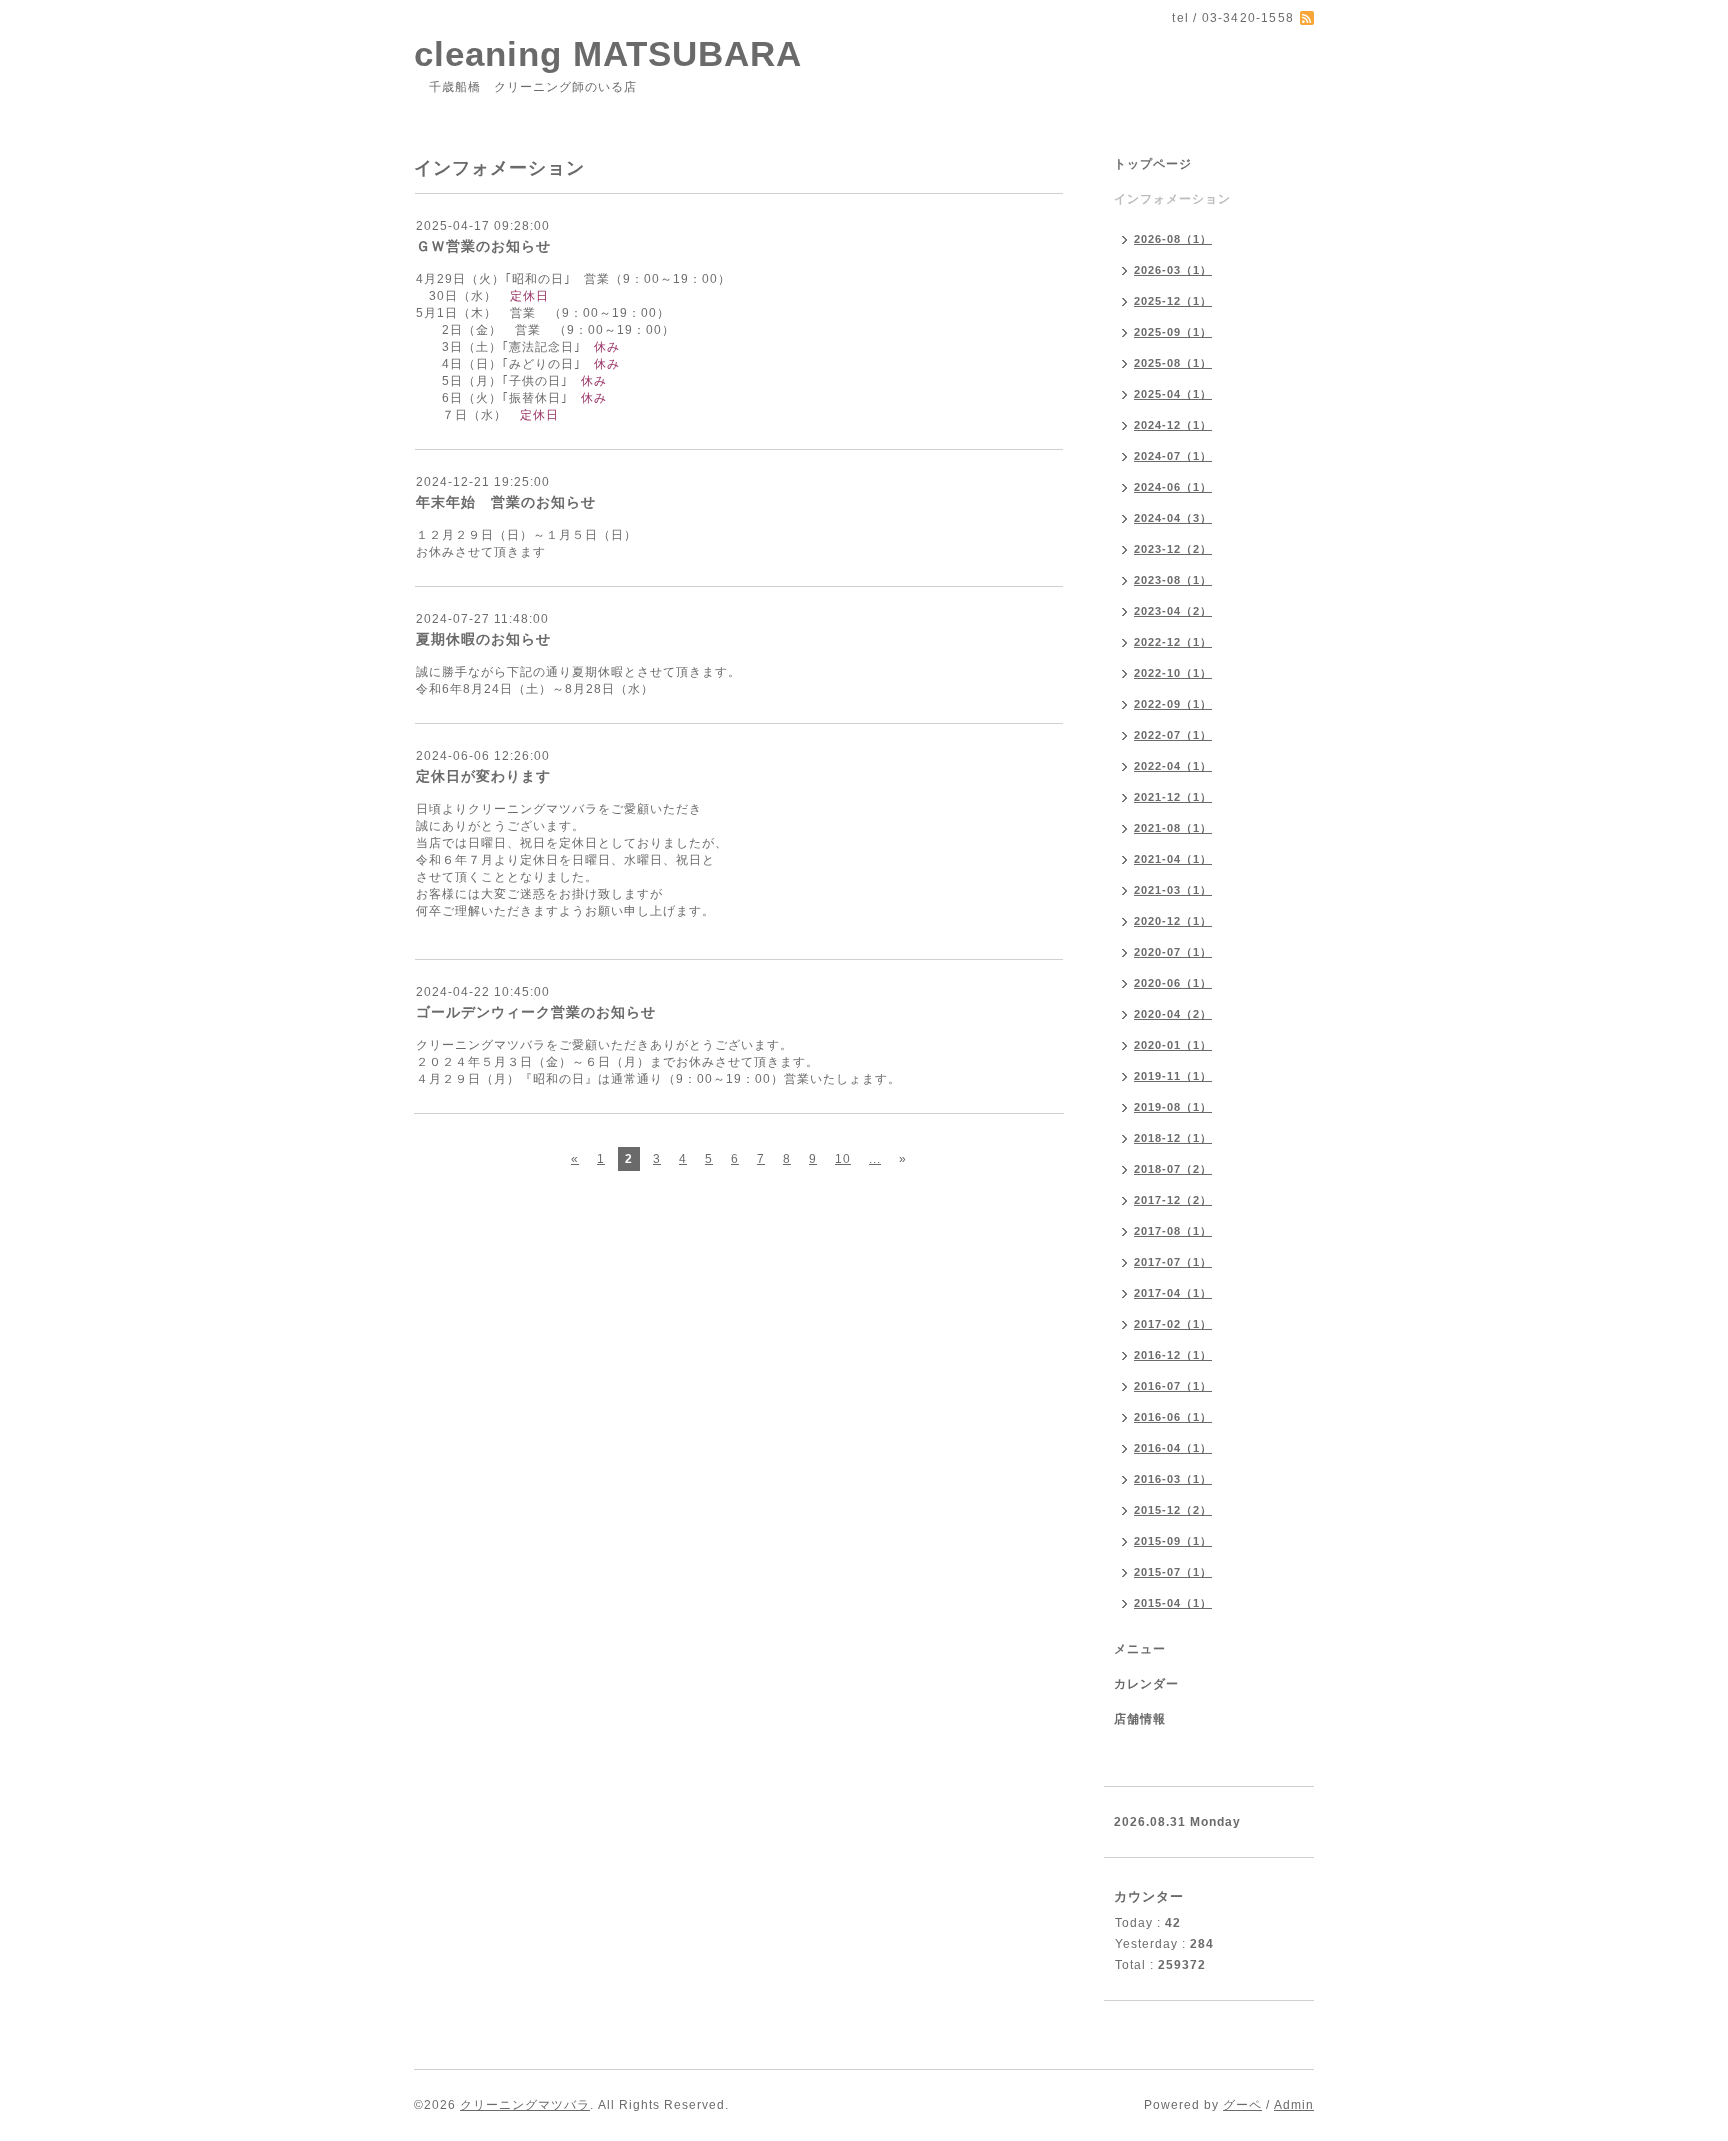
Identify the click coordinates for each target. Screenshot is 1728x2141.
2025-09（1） (1173, 332)
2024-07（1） (1173, 456)
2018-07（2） (1173, 1169)
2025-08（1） (1173, 363)
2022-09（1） (1173, 704)
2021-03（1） (1173, 890)
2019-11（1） (1173, 1076)
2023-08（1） (1173, 580)
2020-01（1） (1173, 1045)
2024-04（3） (1173, 518)
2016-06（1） (1173, 1417)
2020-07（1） (1173, 952)
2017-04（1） (1173, 1293)
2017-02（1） (1173, 1324)
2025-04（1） (1173, 394)
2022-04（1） (1173, 766)
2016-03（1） (1173, 1479)
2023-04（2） (1173, 611)
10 (843, 1159)
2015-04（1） (1173, 1603)
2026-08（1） (1173, 239)
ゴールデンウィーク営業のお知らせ (536, 1012)
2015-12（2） (1173, 1510)
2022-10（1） (1173, 673)
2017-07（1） (1173, 1262)
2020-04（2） (1173, 1014)
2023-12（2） (1173, 549)
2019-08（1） (1173, 1107)
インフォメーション (1172, 199)
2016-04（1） (1173, 1448)
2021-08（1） (1173, 828)
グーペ (1242, 2105)
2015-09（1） (1173, 1541)
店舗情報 (1140, 1719)
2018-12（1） (1173, 1138)
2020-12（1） (1173, 921)
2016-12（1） (1173, 1355)
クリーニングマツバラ (525, 2105)
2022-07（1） (1173, 735)
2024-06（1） (1173, 487)
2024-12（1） (1173, 425)
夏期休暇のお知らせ (483, 639)
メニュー (1140, 1649)
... (875, 1159)
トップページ (1153, 164)
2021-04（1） (1173, 859)
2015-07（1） (1173, 1572)
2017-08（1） (1173, 1231)
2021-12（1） (1173, 797)
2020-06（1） (1173, 983)
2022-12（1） (1173, 642)
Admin (1294, 2105)
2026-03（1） (1173, 270)
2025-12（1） (1173, 301)
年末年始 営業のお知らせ (506, 502)
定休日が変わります (483, 776)
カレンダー (1146, 1684)
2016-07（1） (1173, 1386)
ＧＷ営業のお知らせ (483, 246)
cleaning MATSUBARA (608, 53)
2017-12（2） (1173, 1200)
